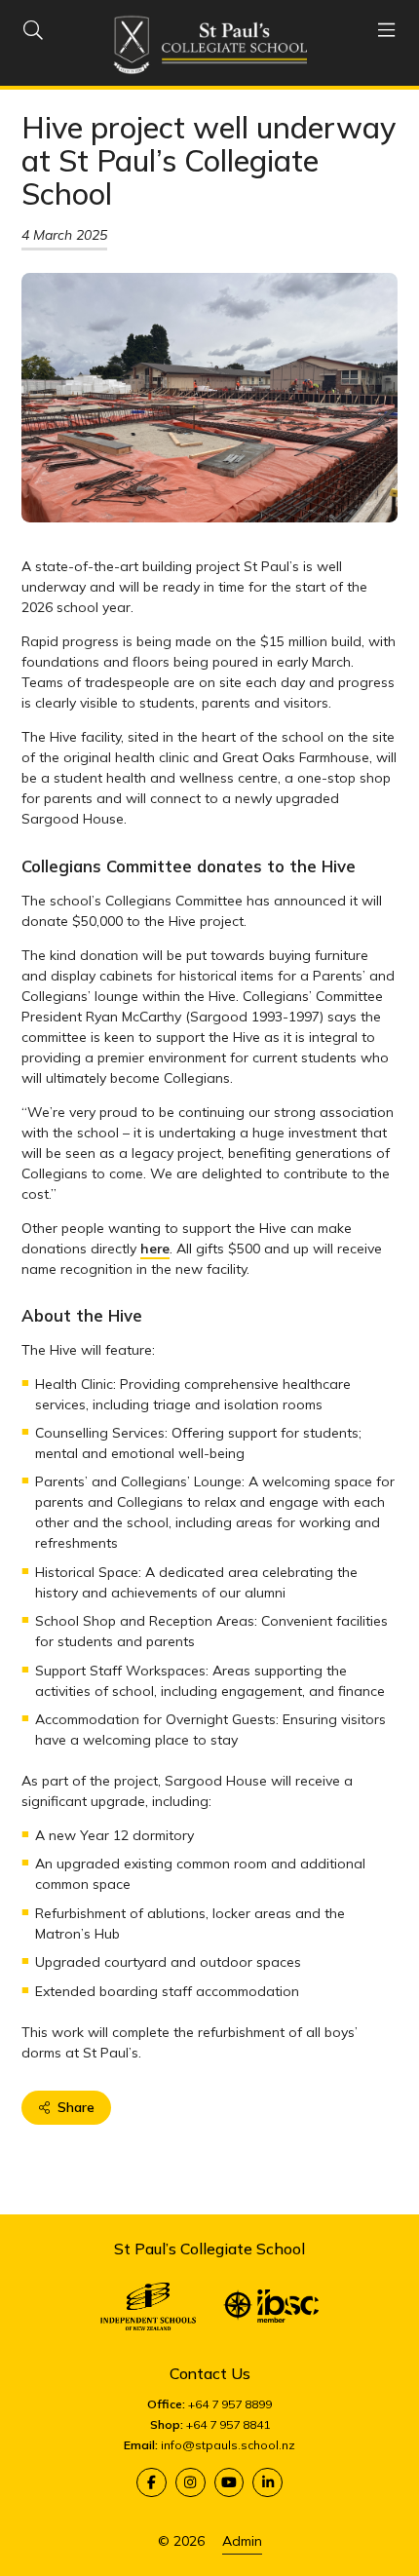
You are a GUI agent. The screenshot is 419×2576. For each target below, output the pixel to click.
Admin (242, 2541)
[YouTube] (229, 2483)
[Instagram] (190, 2483)
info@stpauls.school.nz (228, 2445)
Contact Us (210, 2373)
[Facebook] (152, 2483)
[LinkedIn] (267, 2483)
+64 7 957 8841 (228, 2424)
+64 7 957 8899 (230, 2404)
